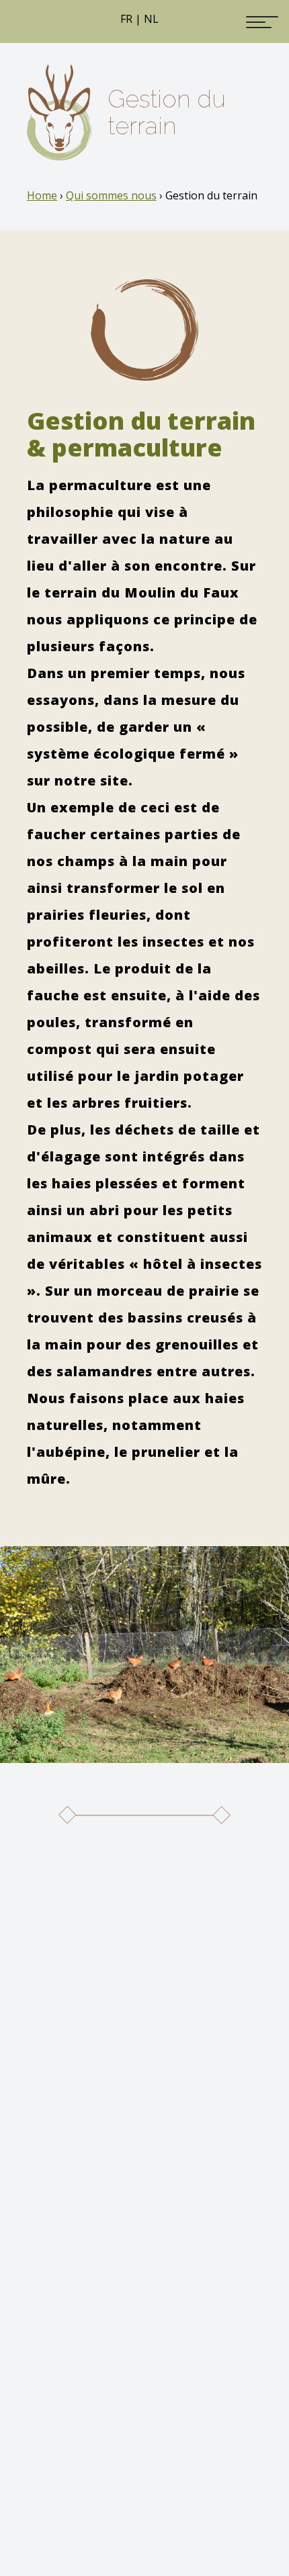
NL (151, 19)
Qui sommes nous (111, 195)
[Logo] (59, 112)
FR (126, 19)
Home (42, 195)
